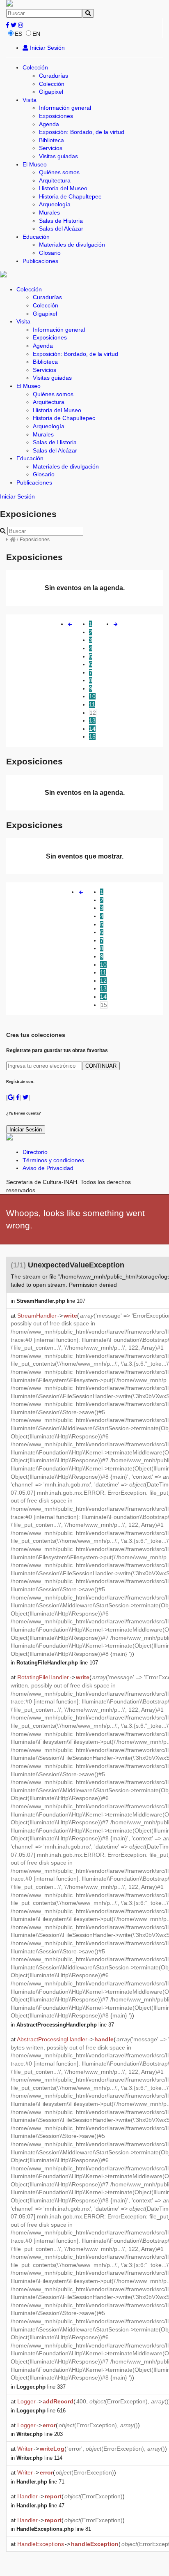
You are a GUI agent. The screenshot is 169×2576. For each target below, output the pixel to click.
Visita (30, 100)
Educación (36, 237)
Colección (35, 67)
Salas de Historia (61, 221)
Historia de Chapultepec (70, 196)
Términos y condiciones (53, 1160)
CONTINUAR (101, 1066)
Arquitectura (55, 180)
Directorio (35, 1152)
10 (92, 696)
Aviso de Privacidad (48, 1168)
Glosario (50, 253)
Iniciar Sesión (47, 48)
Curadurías (54, 76)
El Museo (35, 164)
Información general (65, 108)
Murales (49, 212)
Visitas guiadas (58, 156)
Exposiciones (56, 116)
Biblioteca (51, 140)
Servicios (51, 148)
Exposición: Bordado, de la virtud (82, 132)
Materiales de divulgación (72, 245)
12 (93, 713)
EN (36, 34)
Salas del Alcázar (61, 229)
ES (18, 34)
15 (92, 736)
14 (92, 729)
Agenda (49, 124)
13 (92, 720)
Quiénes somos (59, 172)
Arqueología (55, 204)
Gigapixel (51, 92)
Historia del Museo (63, 188)
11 (92, 704)
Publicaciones (40, 261)
